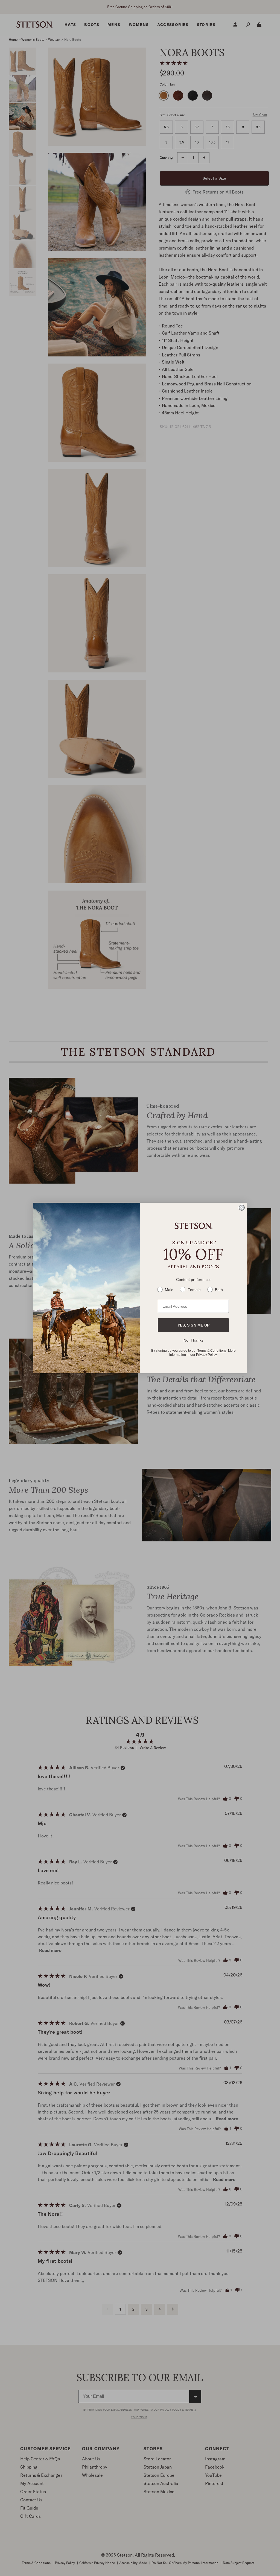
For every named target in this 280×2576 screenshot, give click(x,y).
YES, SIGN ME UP (193, 1325)
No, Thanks (193, 1340)
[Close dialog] (242, 1208)
